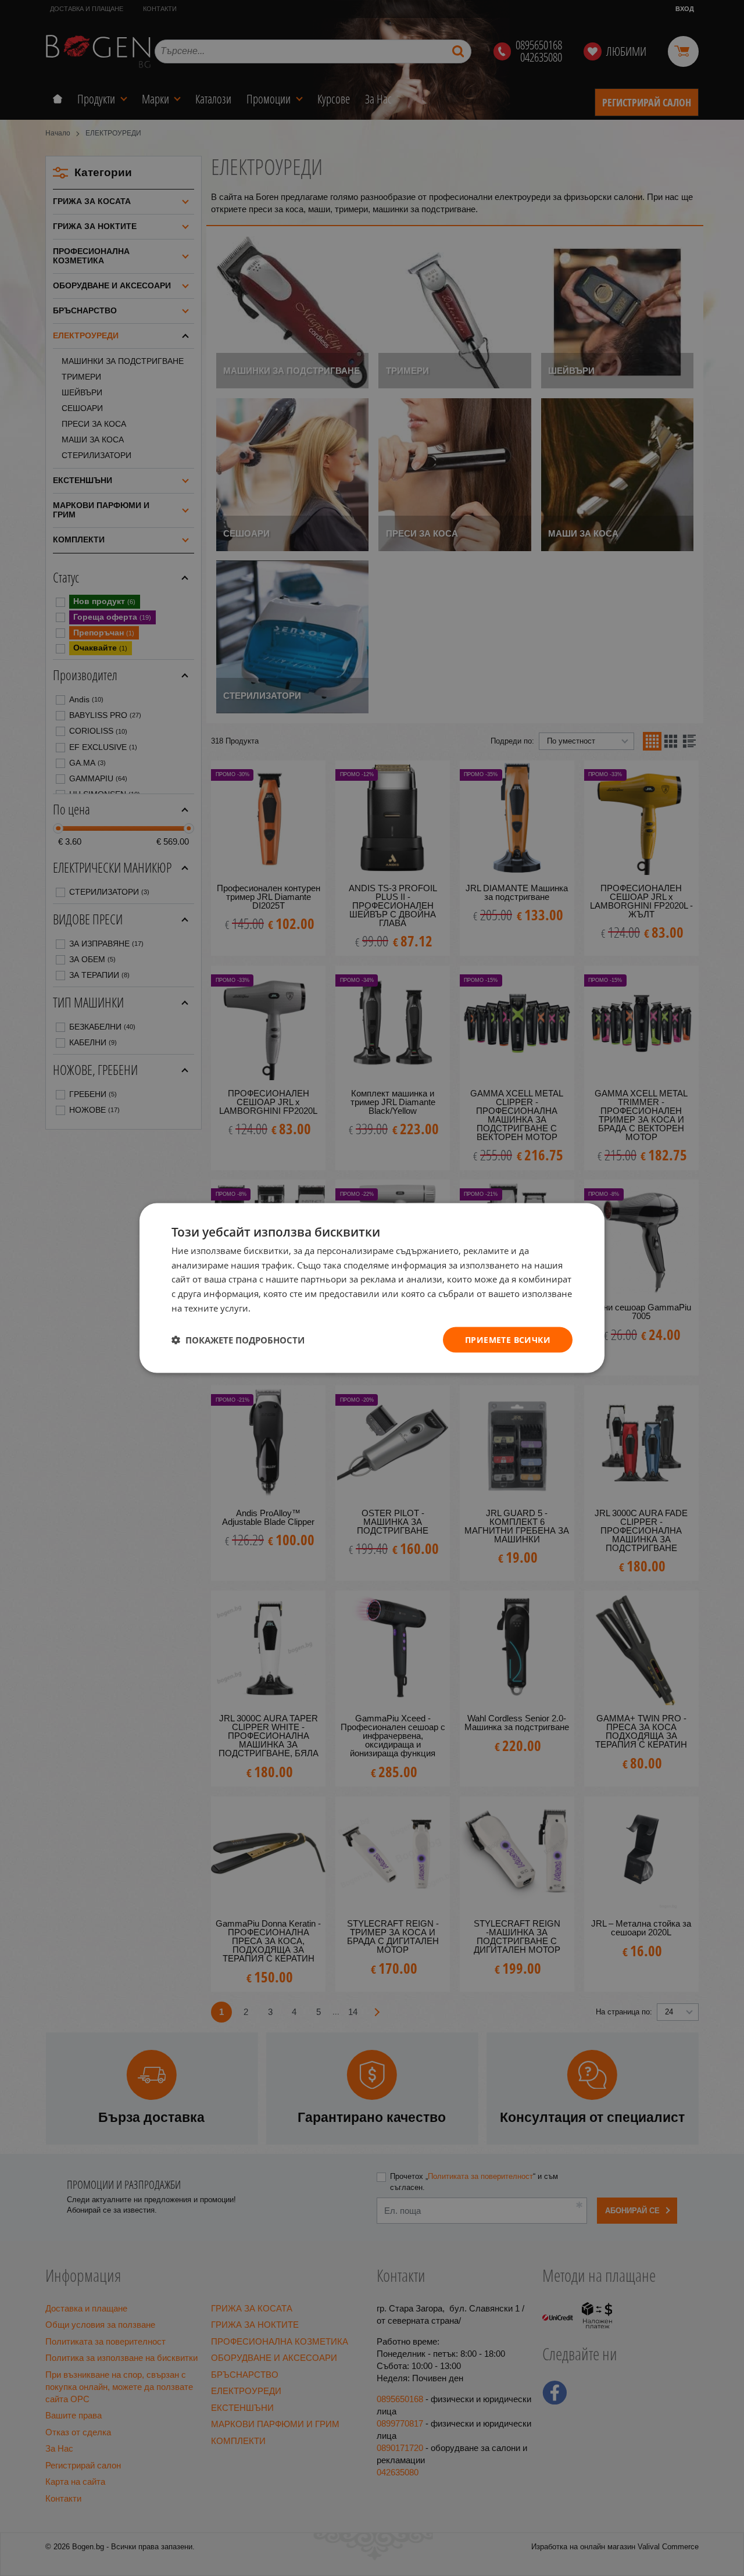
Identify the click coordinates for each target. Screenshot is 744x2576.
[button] (238, 1340)
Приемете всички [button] (508, 1339)
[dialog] (372, 1288)
